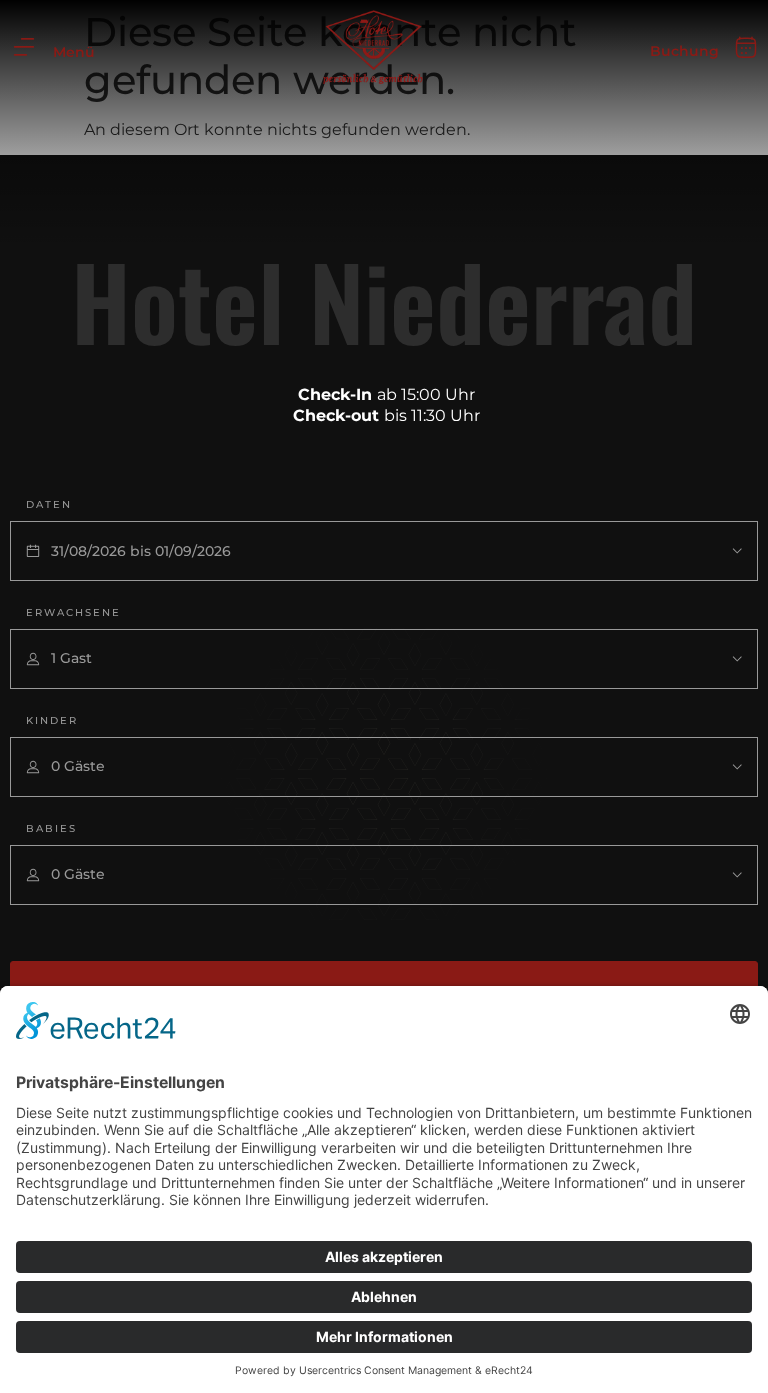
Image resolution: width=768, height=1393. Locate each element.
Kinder (52, 720)
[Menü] (24, 47)
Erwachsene (73, 612)
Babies (51, 828)
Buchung (684, 51)
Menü (74, 52)
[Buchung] (746, 48)
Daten (49, 504)
